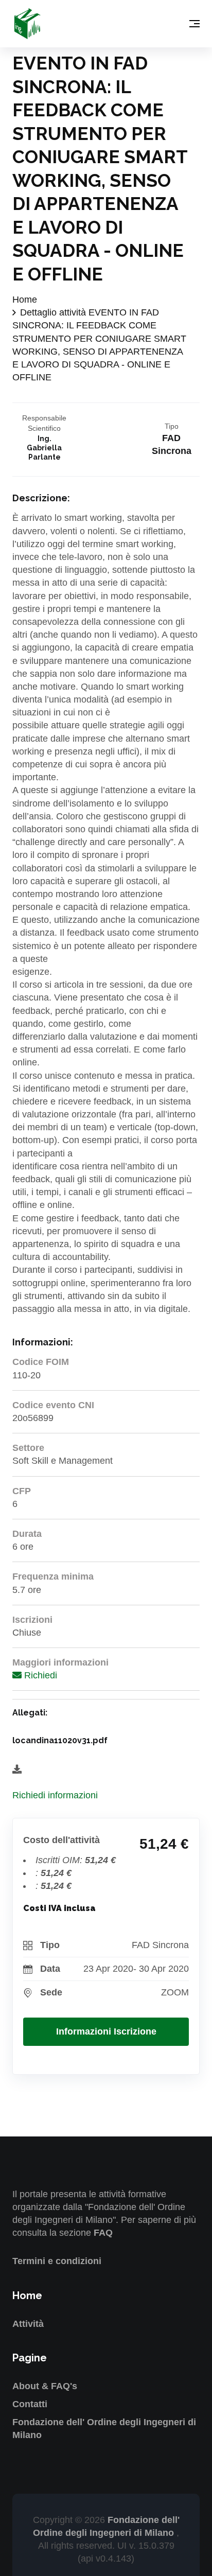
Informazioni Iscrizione (106, 2031)
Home (25, 300)
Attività (28, 2324)
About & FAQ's (45, 2386)
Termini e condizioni (57, 2261)
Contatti (30, 2404)
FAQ (103, 2233)
